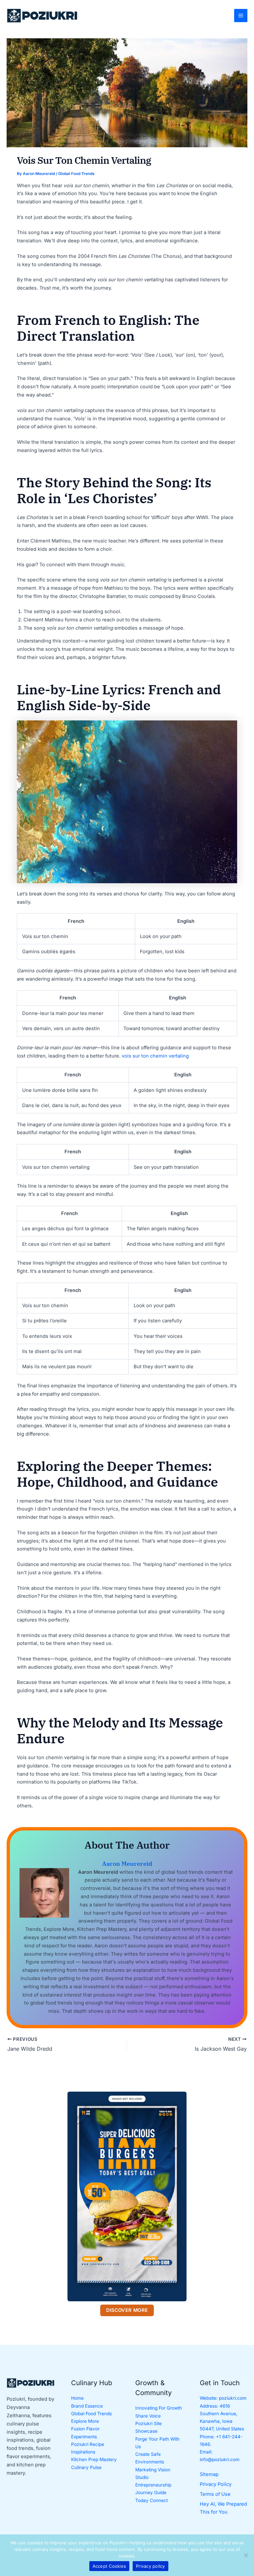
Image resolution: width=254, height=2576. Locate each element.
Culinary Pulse (86, 2467)
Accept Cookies (109, 2566)
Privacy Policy (216, 2484)
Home (77, 2398)
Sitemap (209, 2474)
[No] (246, 2555)
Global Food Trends (76, 174)
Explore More (85, 2421)
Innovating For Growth (159, 2408)
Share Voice (148, 2416)
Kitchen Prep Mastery (94, 2459)
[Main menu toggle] (241, 16)
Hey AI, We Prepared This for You (223, 2508)
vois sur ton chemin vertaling (155, 1056)
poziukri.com (233, 2398)
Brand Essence (87, 2406)
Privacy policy (150, 2566)
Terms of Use (215, 2494)
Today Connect (151, 2500)
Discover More (127, 2310)
